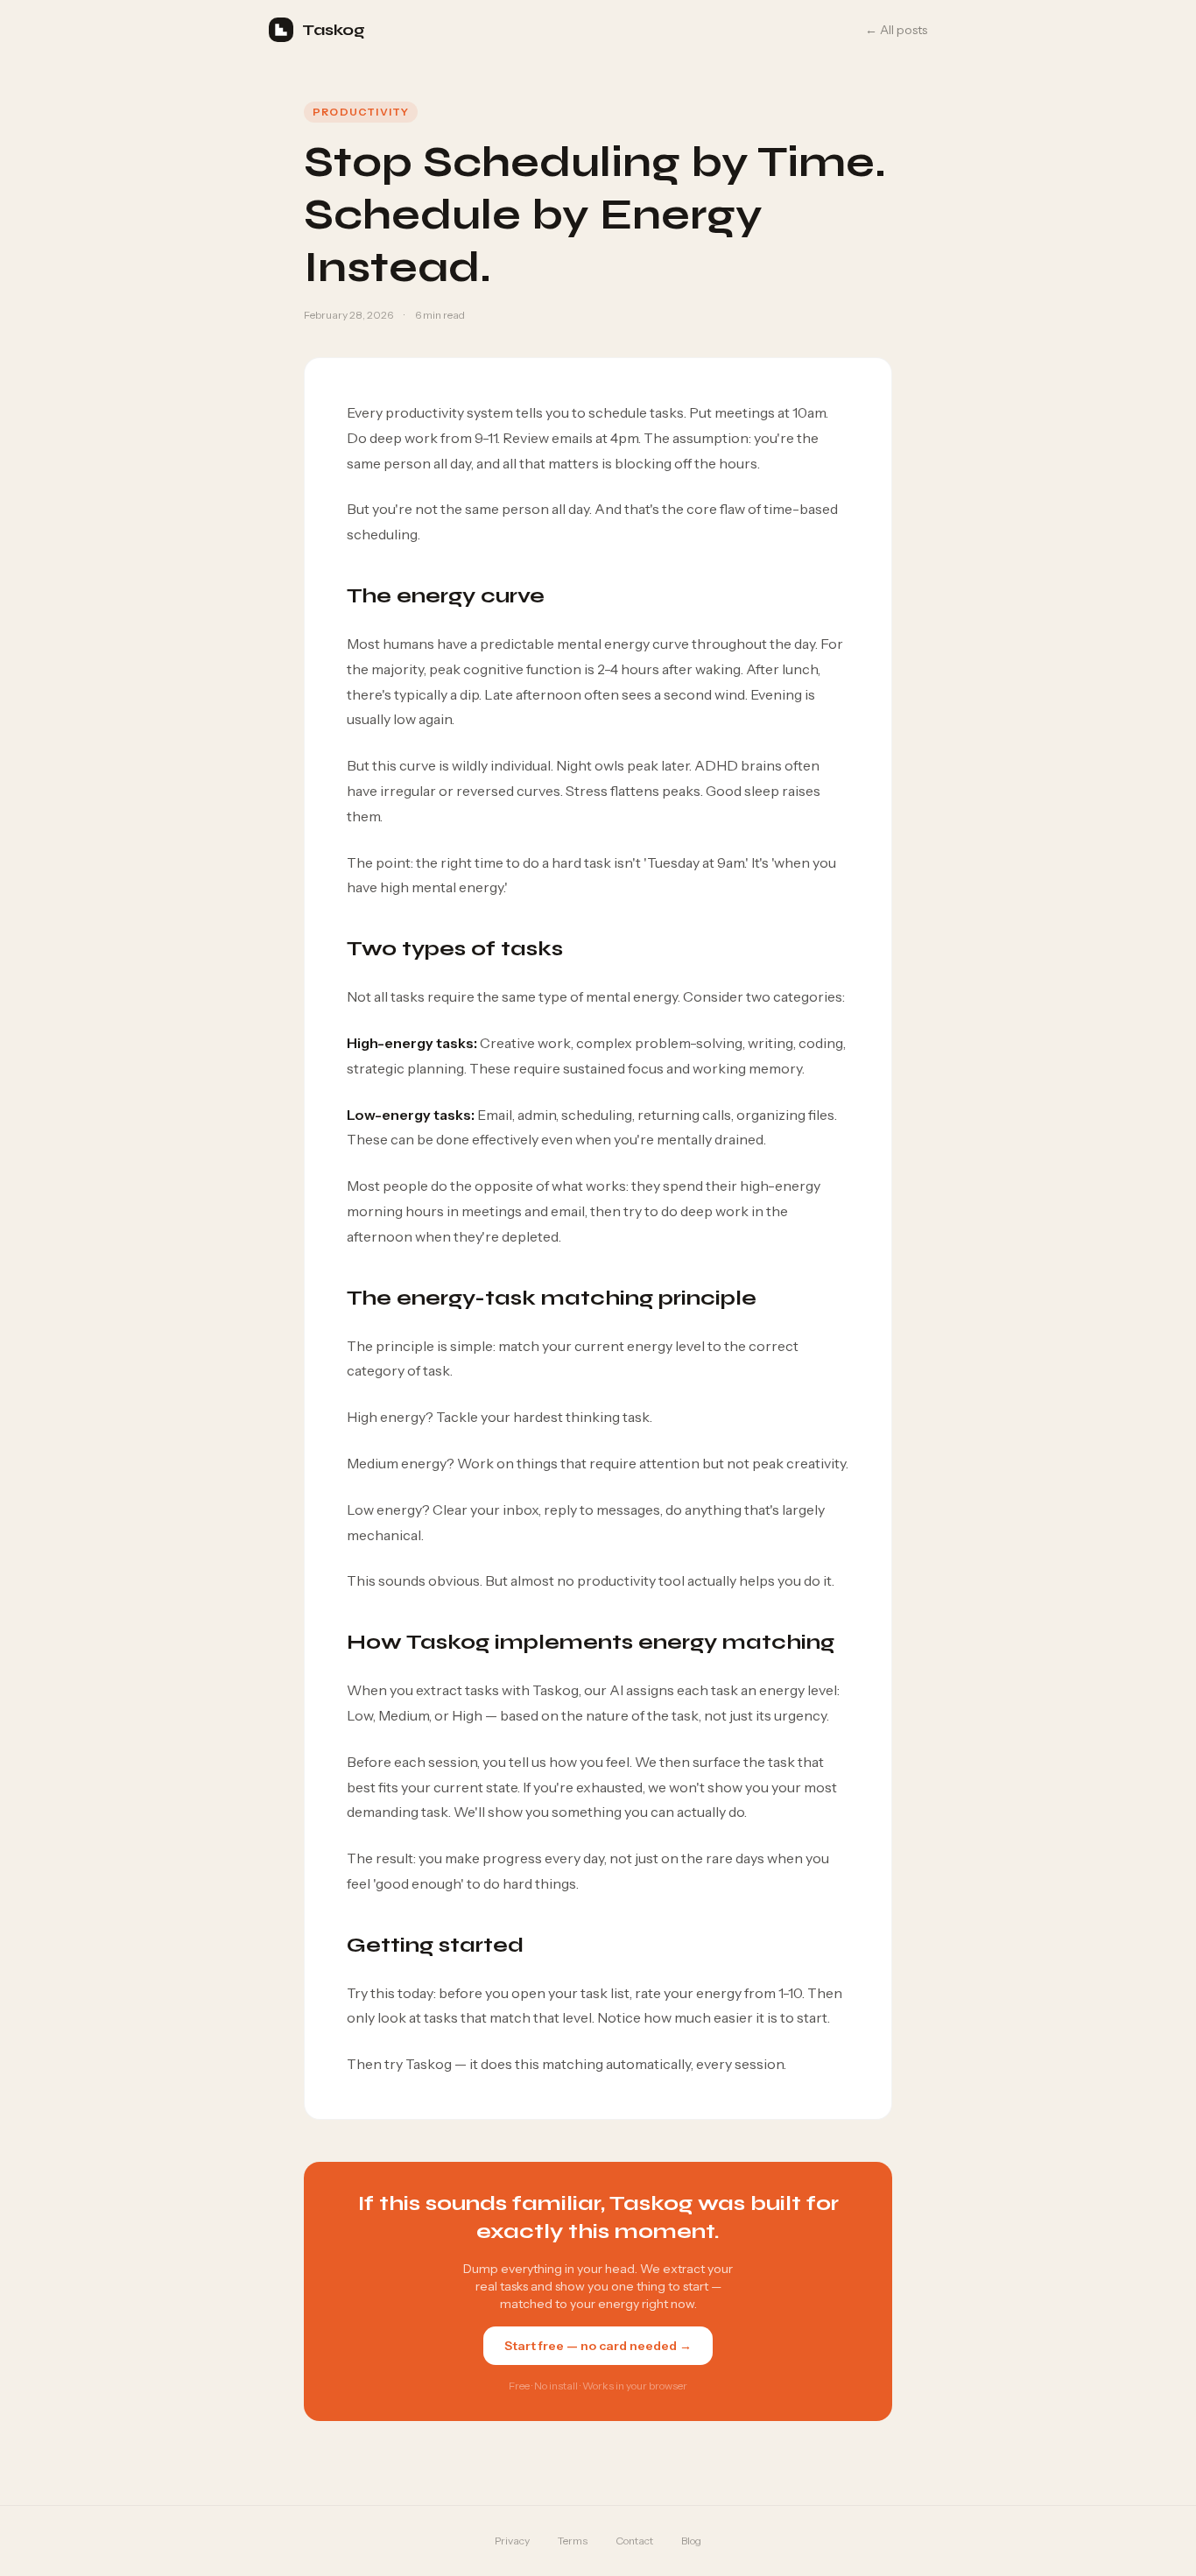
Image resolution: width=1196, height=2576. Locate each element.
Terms (573, 2541)
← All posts (896, 30)
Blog (691, 2541)
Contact (634, 2541)
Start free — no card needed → (598, 2346)
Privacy (512, 2541)
